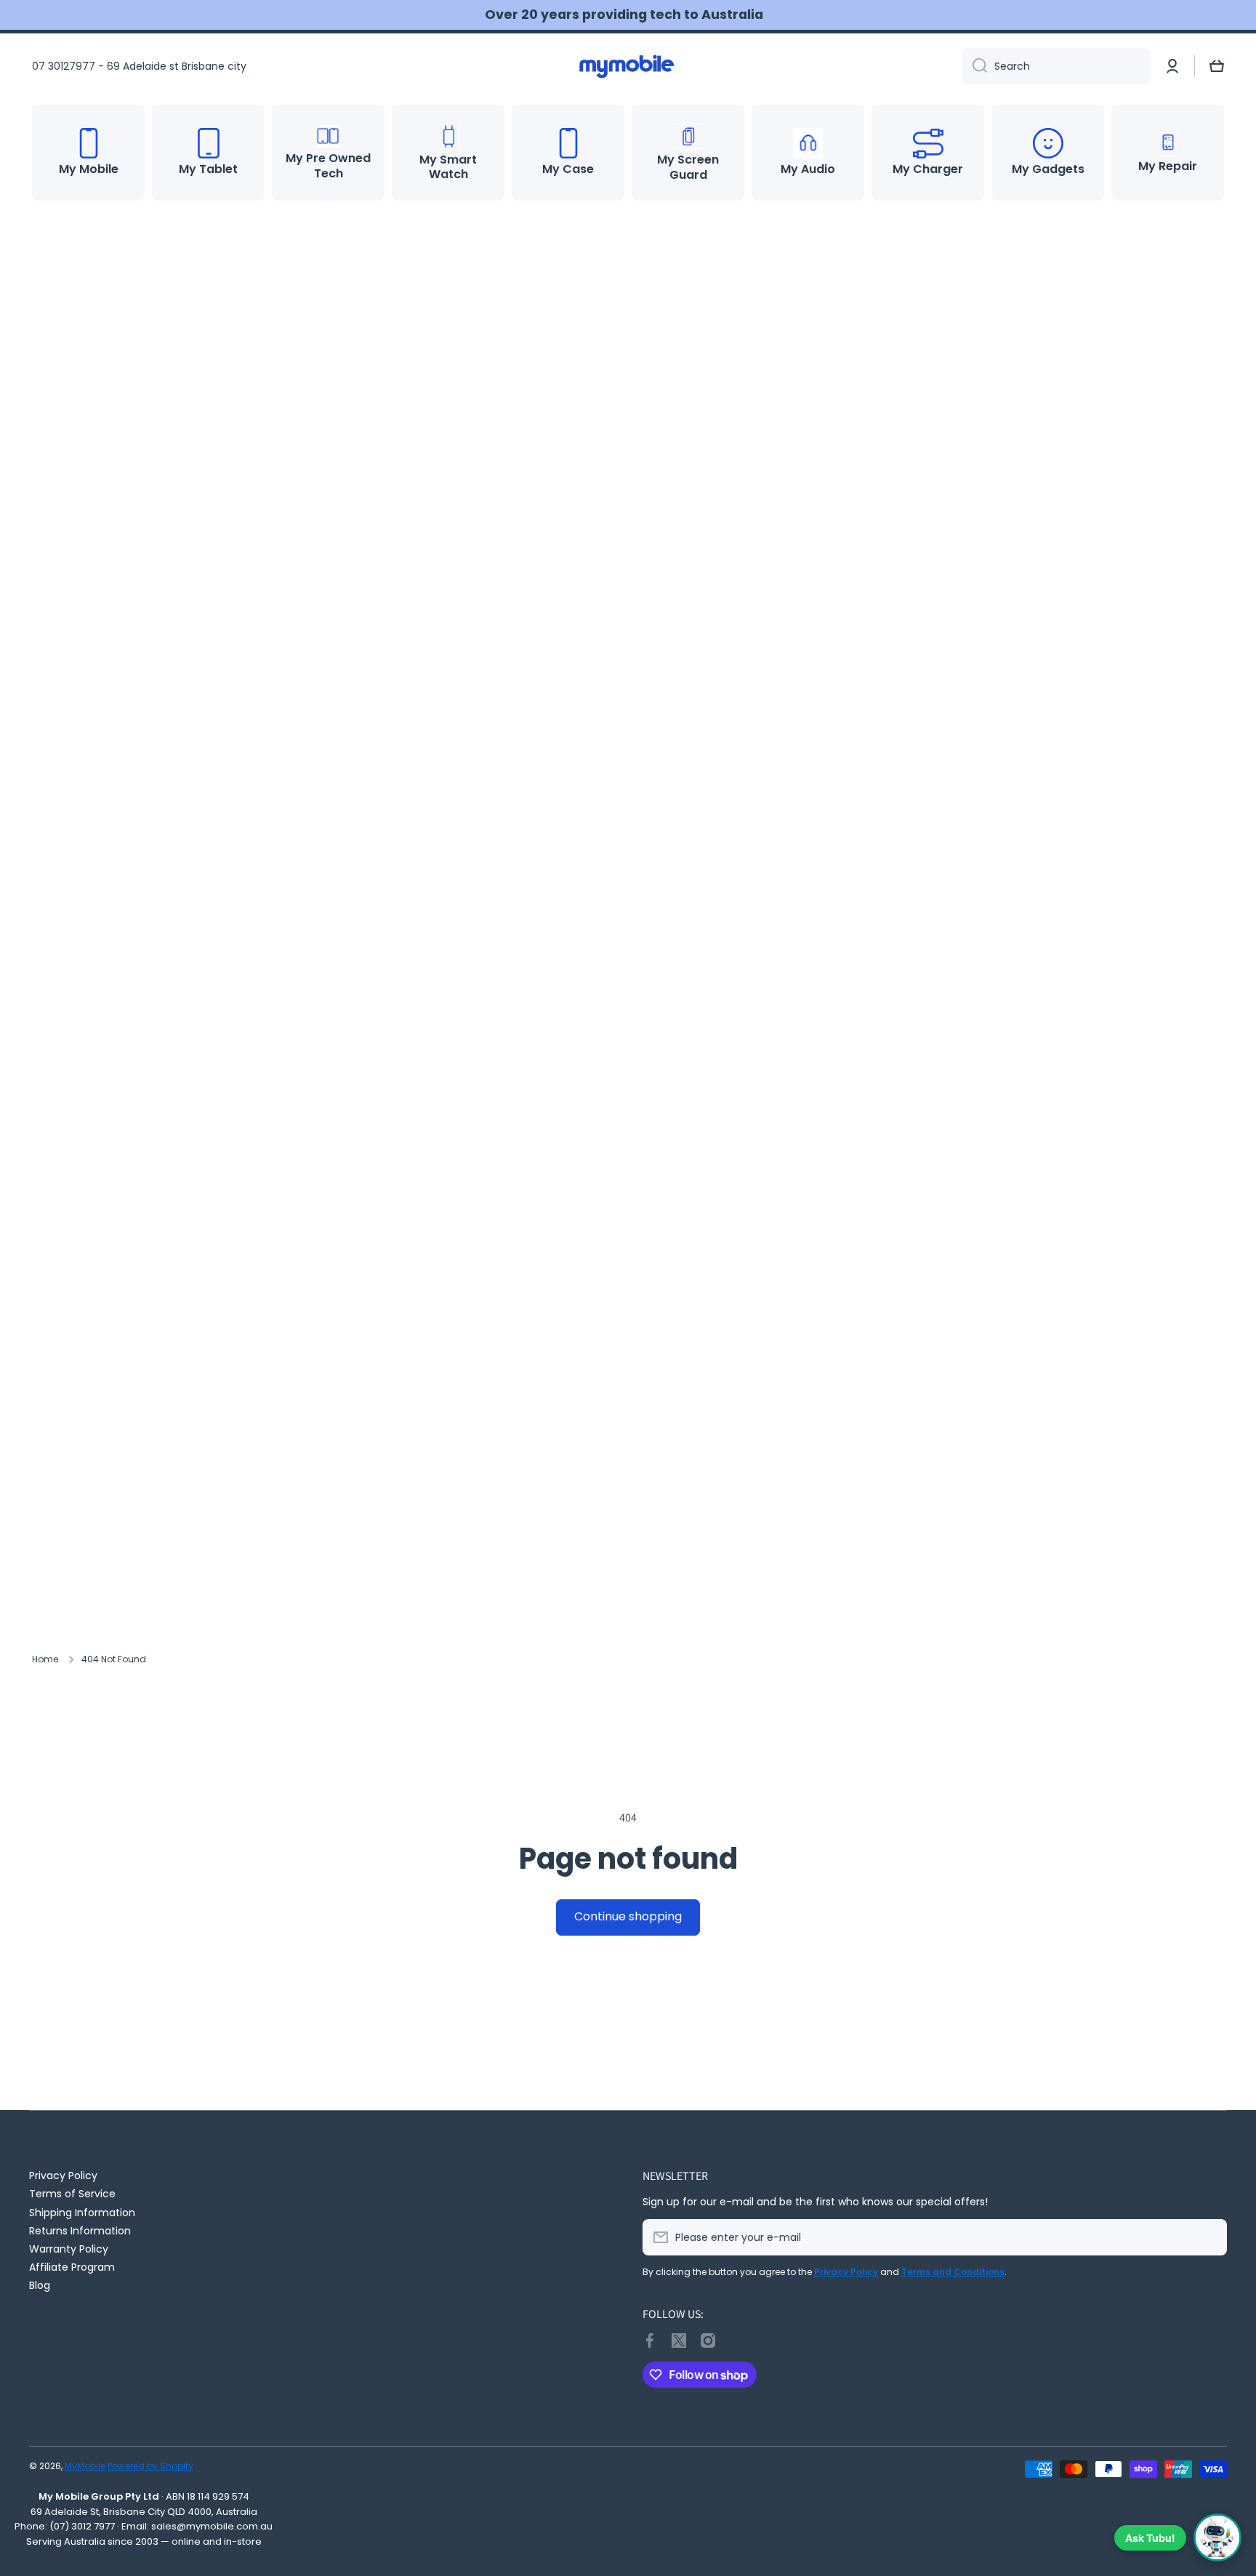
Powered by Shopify (150, 2466)
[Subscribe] (1209, 2237)
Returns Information (80, 2230)
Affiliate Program (72, 2267)
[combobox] (1056, 66)
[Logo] (628, 66)
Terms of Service (72, 2193)
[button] (1217, 66)
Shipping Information (82, 2212)
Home (45, 1659)
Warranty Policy (69, 2249)
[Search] (974, 66)
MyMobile (85, 2466)
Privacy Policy (63, 2175)
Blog (40, 2285)
